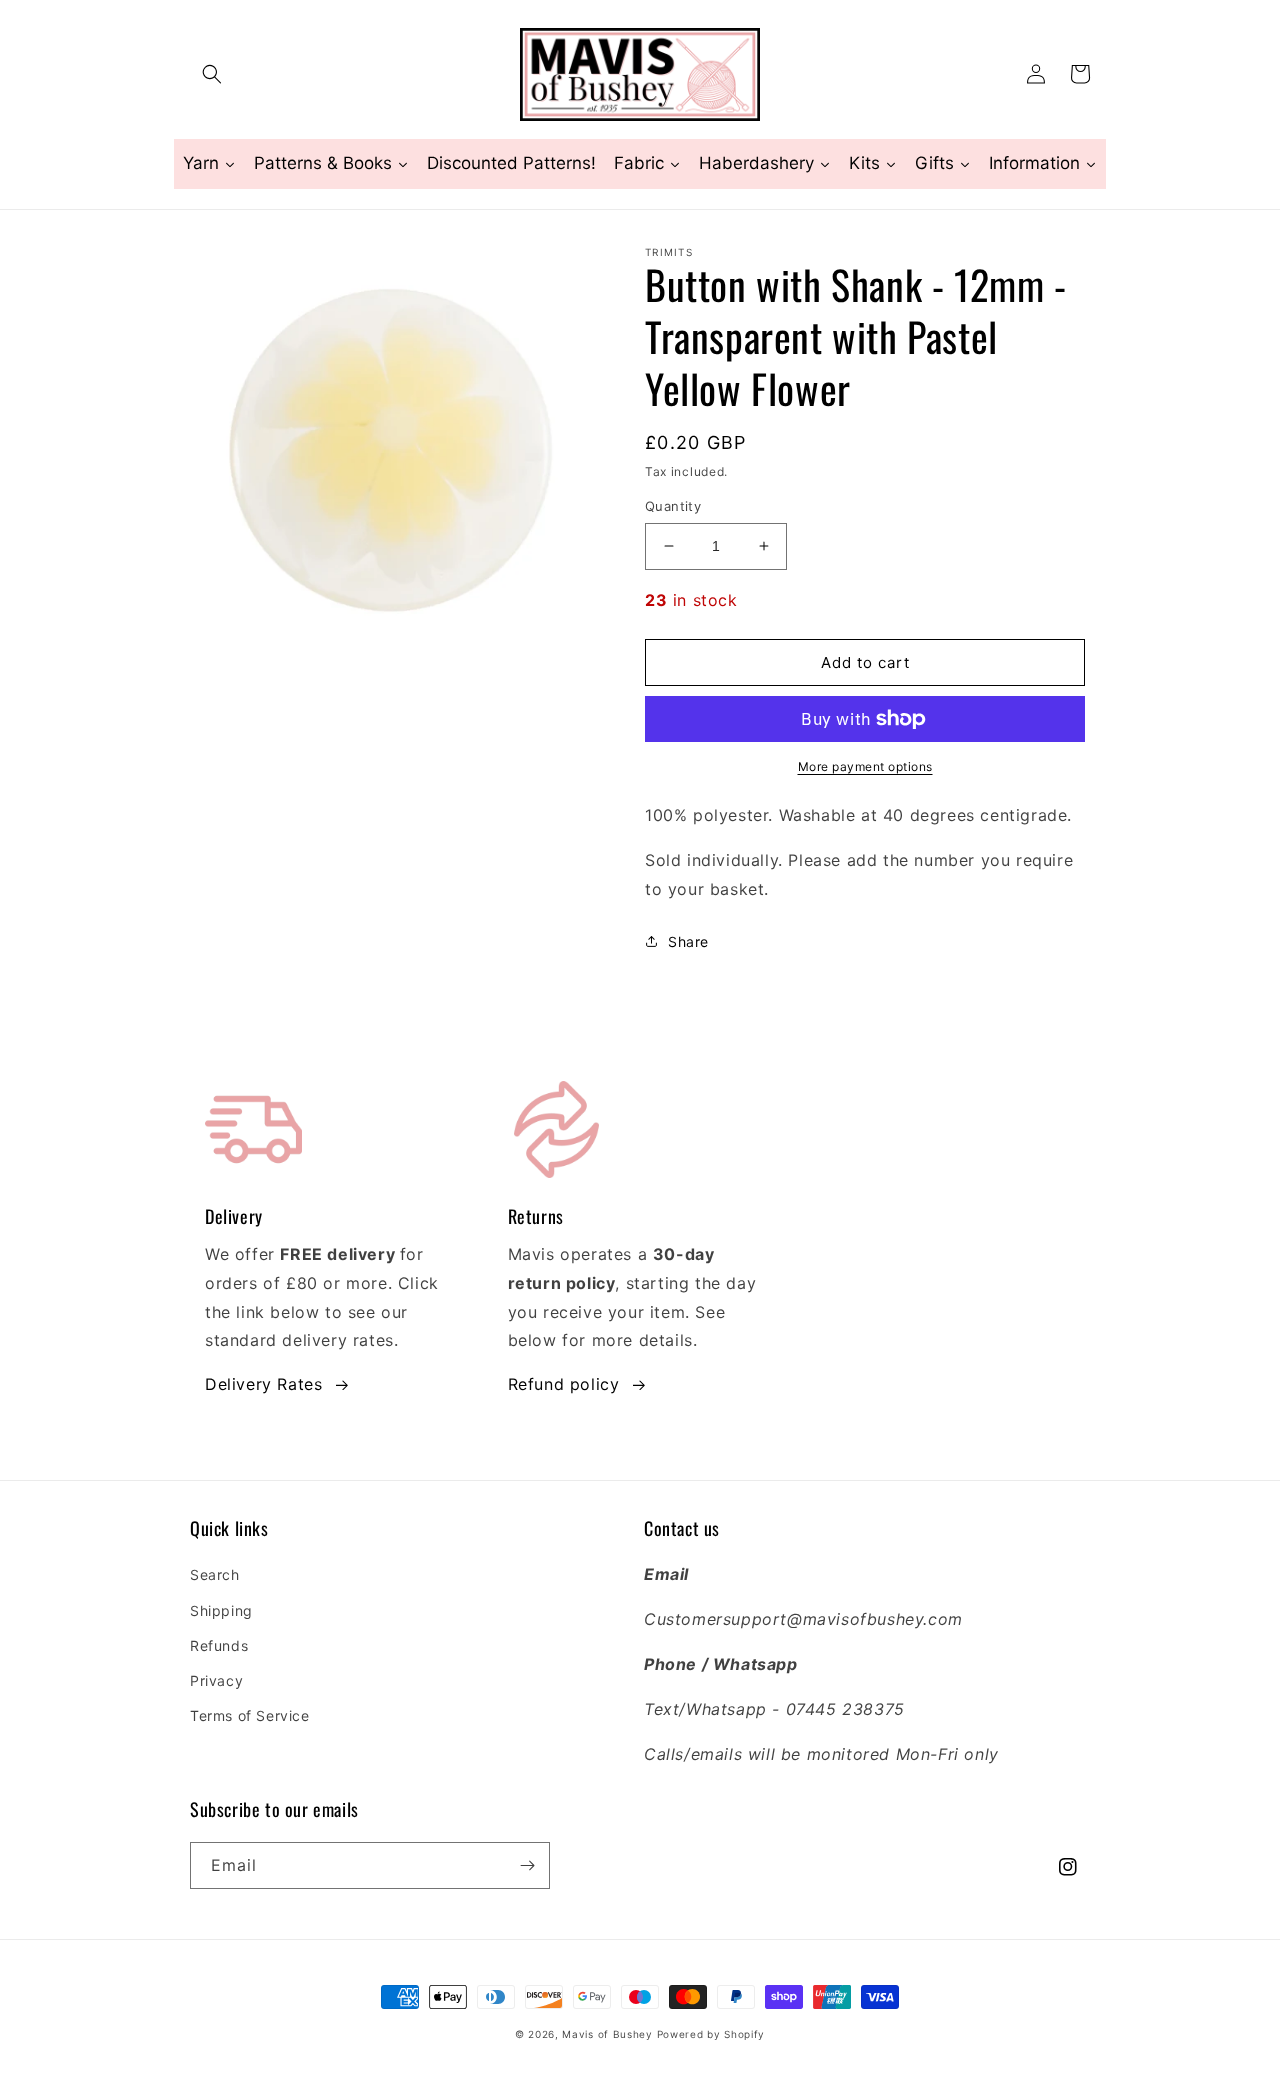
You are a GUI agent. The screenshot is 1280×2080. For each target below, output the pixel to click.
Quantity (673, 506)
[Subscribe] (527, 1865)
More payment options (865, 766)
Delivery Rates (263, 1384)
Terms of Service (250, 1715)
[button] (212, 74)
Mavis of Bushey (607, 2034)
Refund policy (564, 1384)
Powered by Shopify (711, 2034)
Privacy (216, 1680)
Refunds (219, 1645)
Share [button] (688, 941)
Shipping (221, 1610)
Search (215, 1574)
